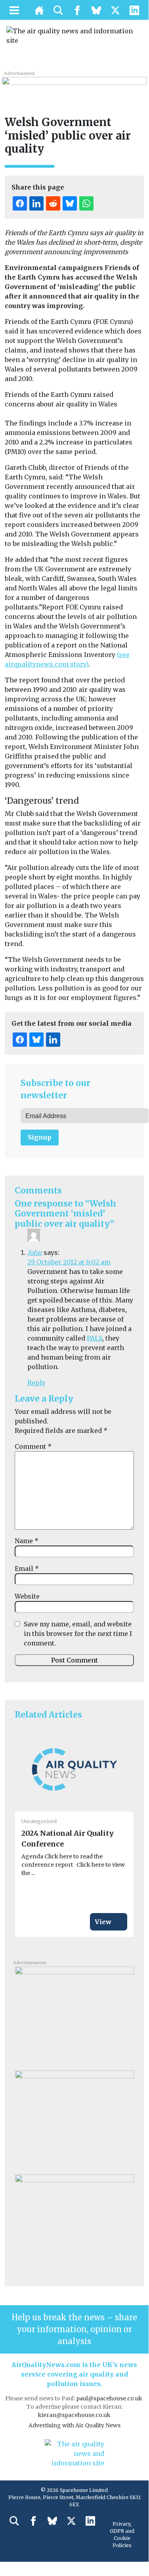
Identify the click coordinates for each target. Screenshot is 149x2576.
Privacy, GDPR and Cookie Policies (122, 2535)
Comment (33, 1446)
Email (27, 1569)
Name (27, 1541)
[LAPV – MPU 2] (74, 2119)
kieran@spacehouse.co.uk (74, 2415)
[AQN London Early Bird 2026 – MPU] (74, 2223)
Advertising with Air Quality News (74, 2425)
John (35, 1253)
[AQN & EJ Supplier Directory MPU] (74, 2015)
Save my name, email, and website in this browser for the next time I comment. (78, 1634)
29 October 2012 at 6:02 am (69, 1262)
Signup (40, 1137)
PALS (95, 1338)
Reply (36, 1383)
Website (27, 1596)
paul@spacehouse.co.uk (110, 2398)
